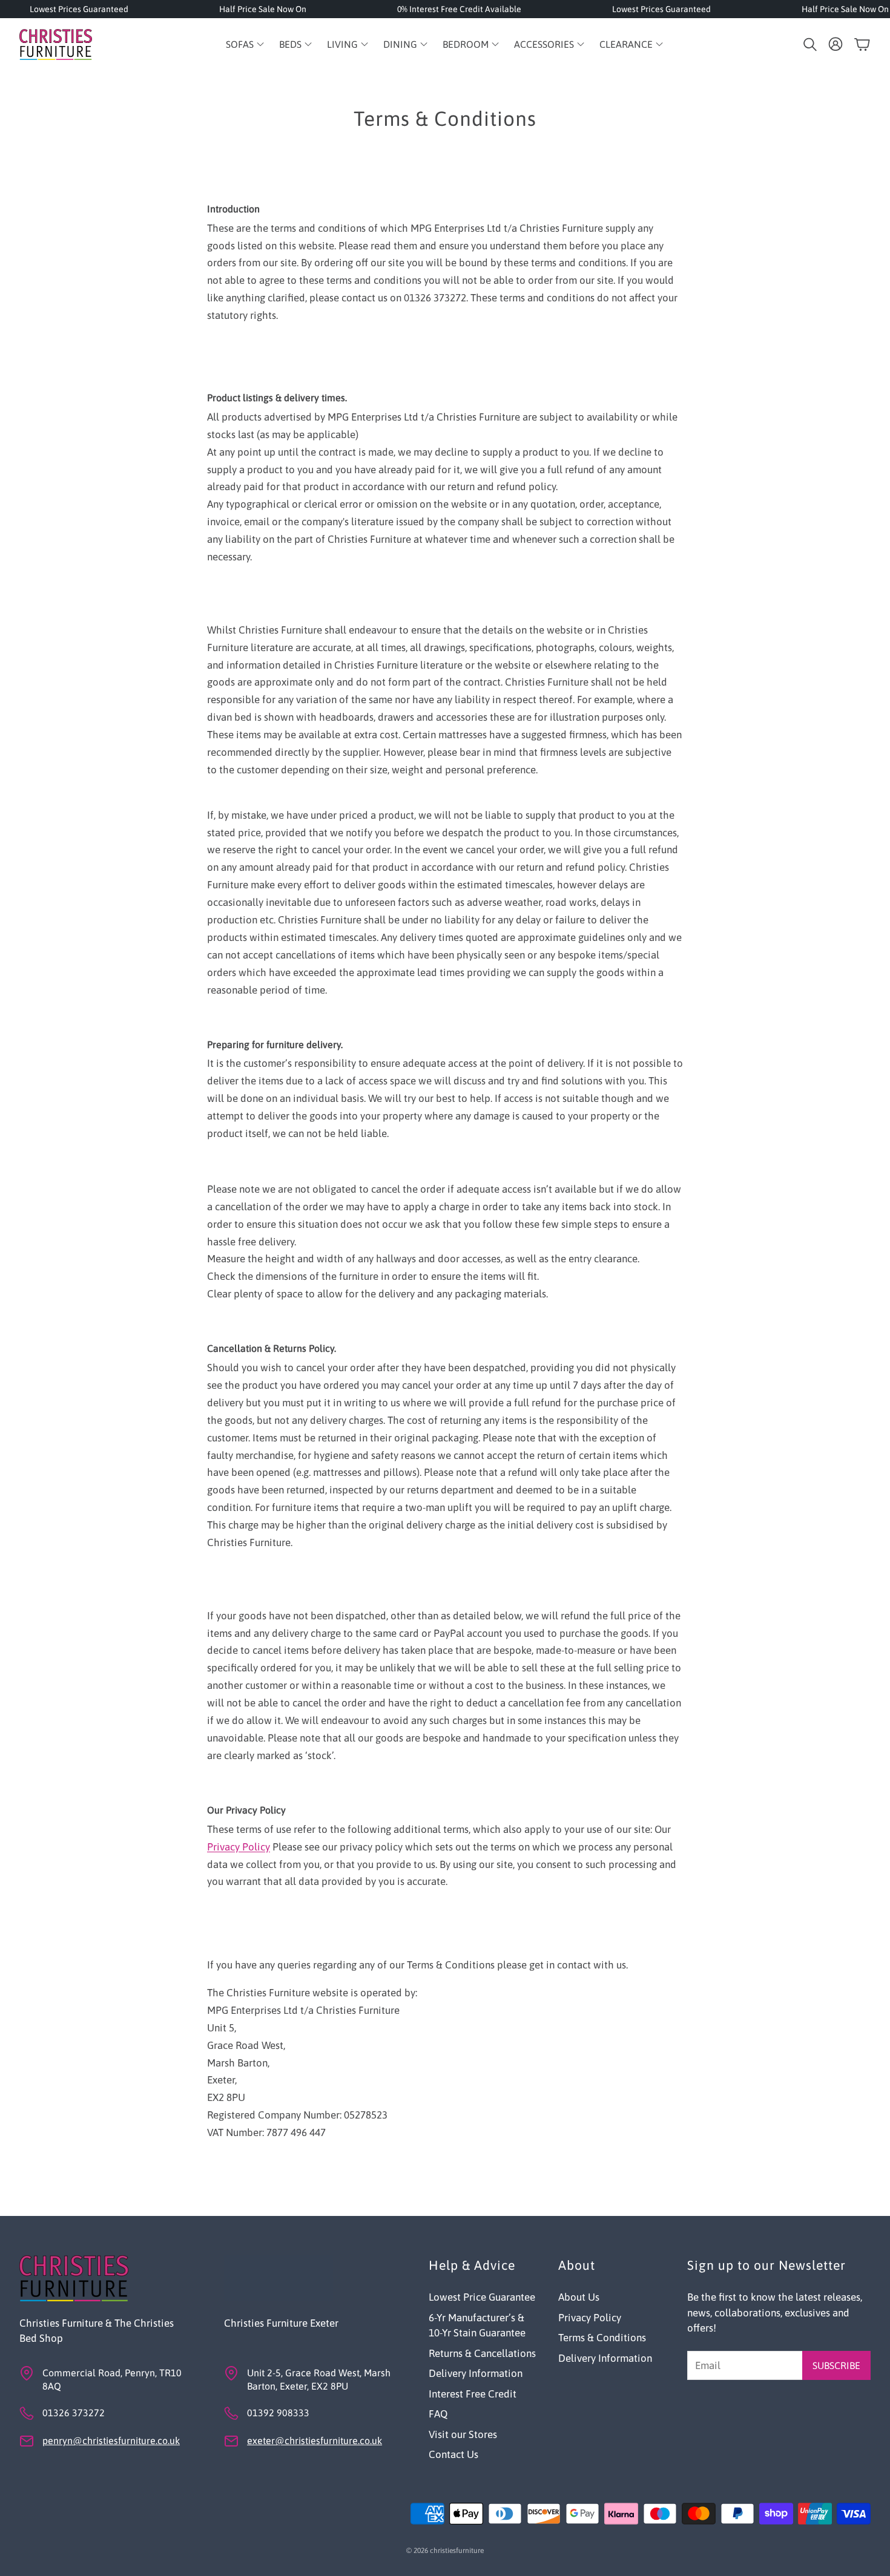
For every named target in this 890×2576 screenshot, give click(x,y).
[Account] (836, 44)
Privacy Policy (239, 1847)
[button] (809, 44)
